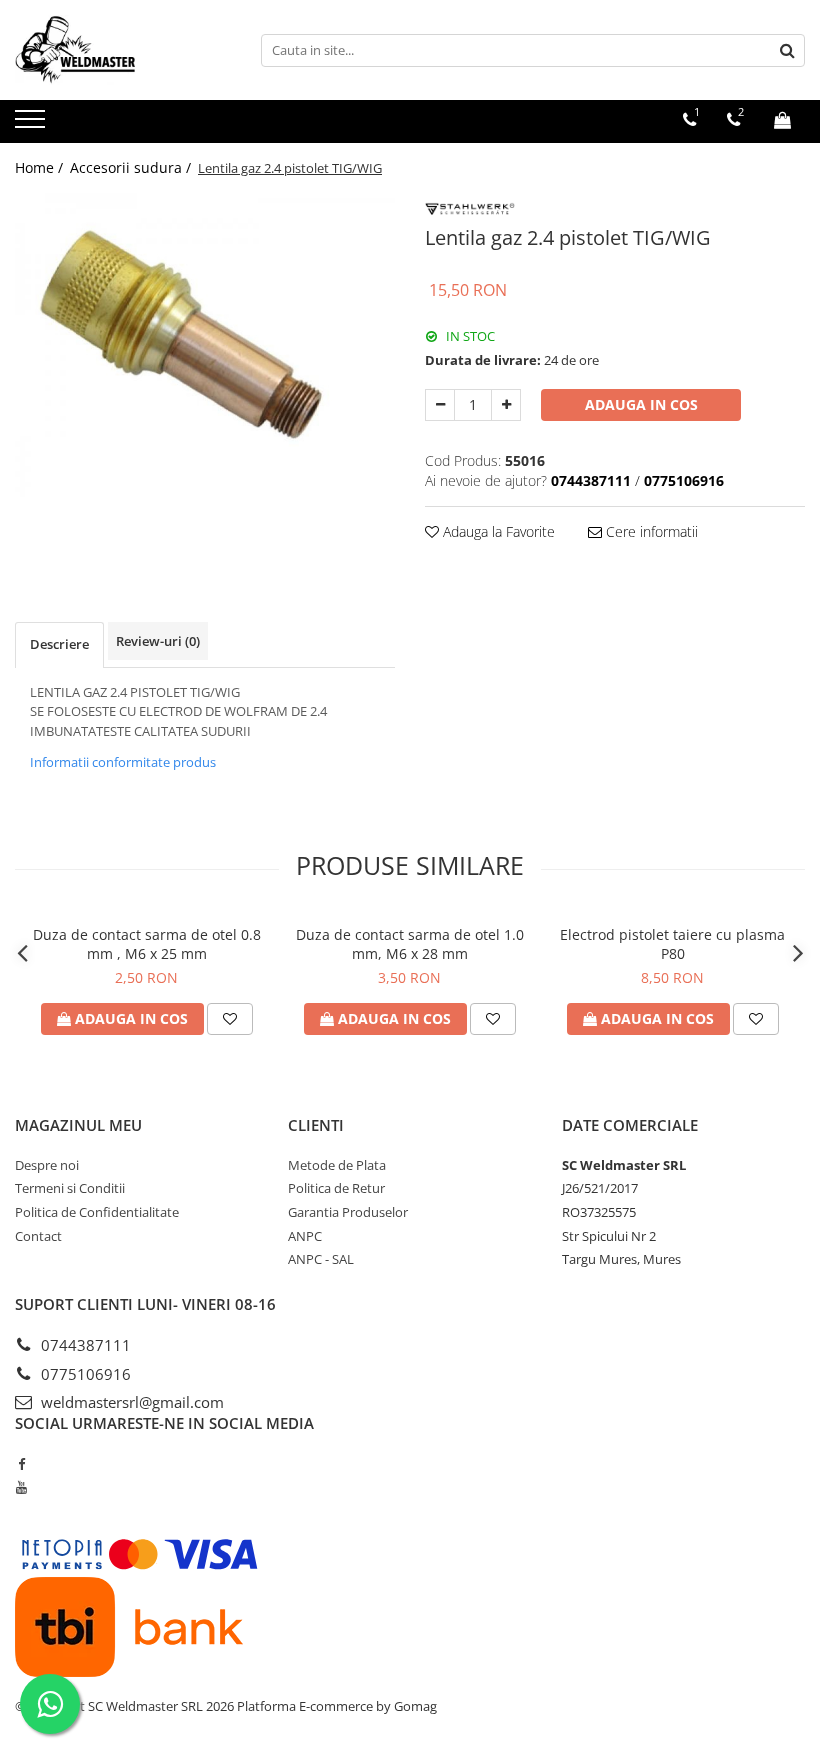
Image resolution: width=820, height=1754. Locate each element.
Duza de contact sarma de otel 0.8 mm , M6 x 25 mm (147, 944)
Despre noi (47, 1165)
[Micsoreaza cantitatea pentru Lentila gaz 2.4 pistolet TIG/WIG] (440, 405)
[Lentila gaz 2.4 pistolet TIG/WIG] (205, 345)
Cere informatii (650, 531)
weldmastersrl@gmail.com (130, 1402)
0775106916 (84, 1374)
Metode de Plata (337, 1165)
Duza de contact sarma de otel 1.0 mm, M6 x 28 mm (410, 944)
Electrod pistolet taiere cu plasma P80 (672, 944)
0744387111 (84, 1345)
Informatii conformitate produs (123, 762)
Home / (41, 167)
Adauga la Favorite (497, 531)
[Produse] (32, 125)
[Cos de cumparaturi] (782, 120)
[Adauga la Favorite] (230, 1019)
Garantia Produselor (348, 1212)
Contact (38, 1236)
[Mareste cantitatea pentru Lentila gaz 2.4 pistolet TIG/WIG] (506, 405)
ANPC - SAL (321, 1259)
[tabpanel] (205, 345)
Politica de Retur (336, 1188)
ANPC (305, 1236)
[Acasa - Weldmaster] (115, 50)
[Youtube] (21, 1487)
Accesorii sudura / (132, 167)
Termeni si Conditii (70, 1188)
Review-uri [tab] (158, 641)
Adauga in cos (641, 404)
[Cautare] (787, 50)
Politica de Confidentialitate (97, 1212)
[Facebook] (21, 1464)
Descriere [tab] (59, 644)
